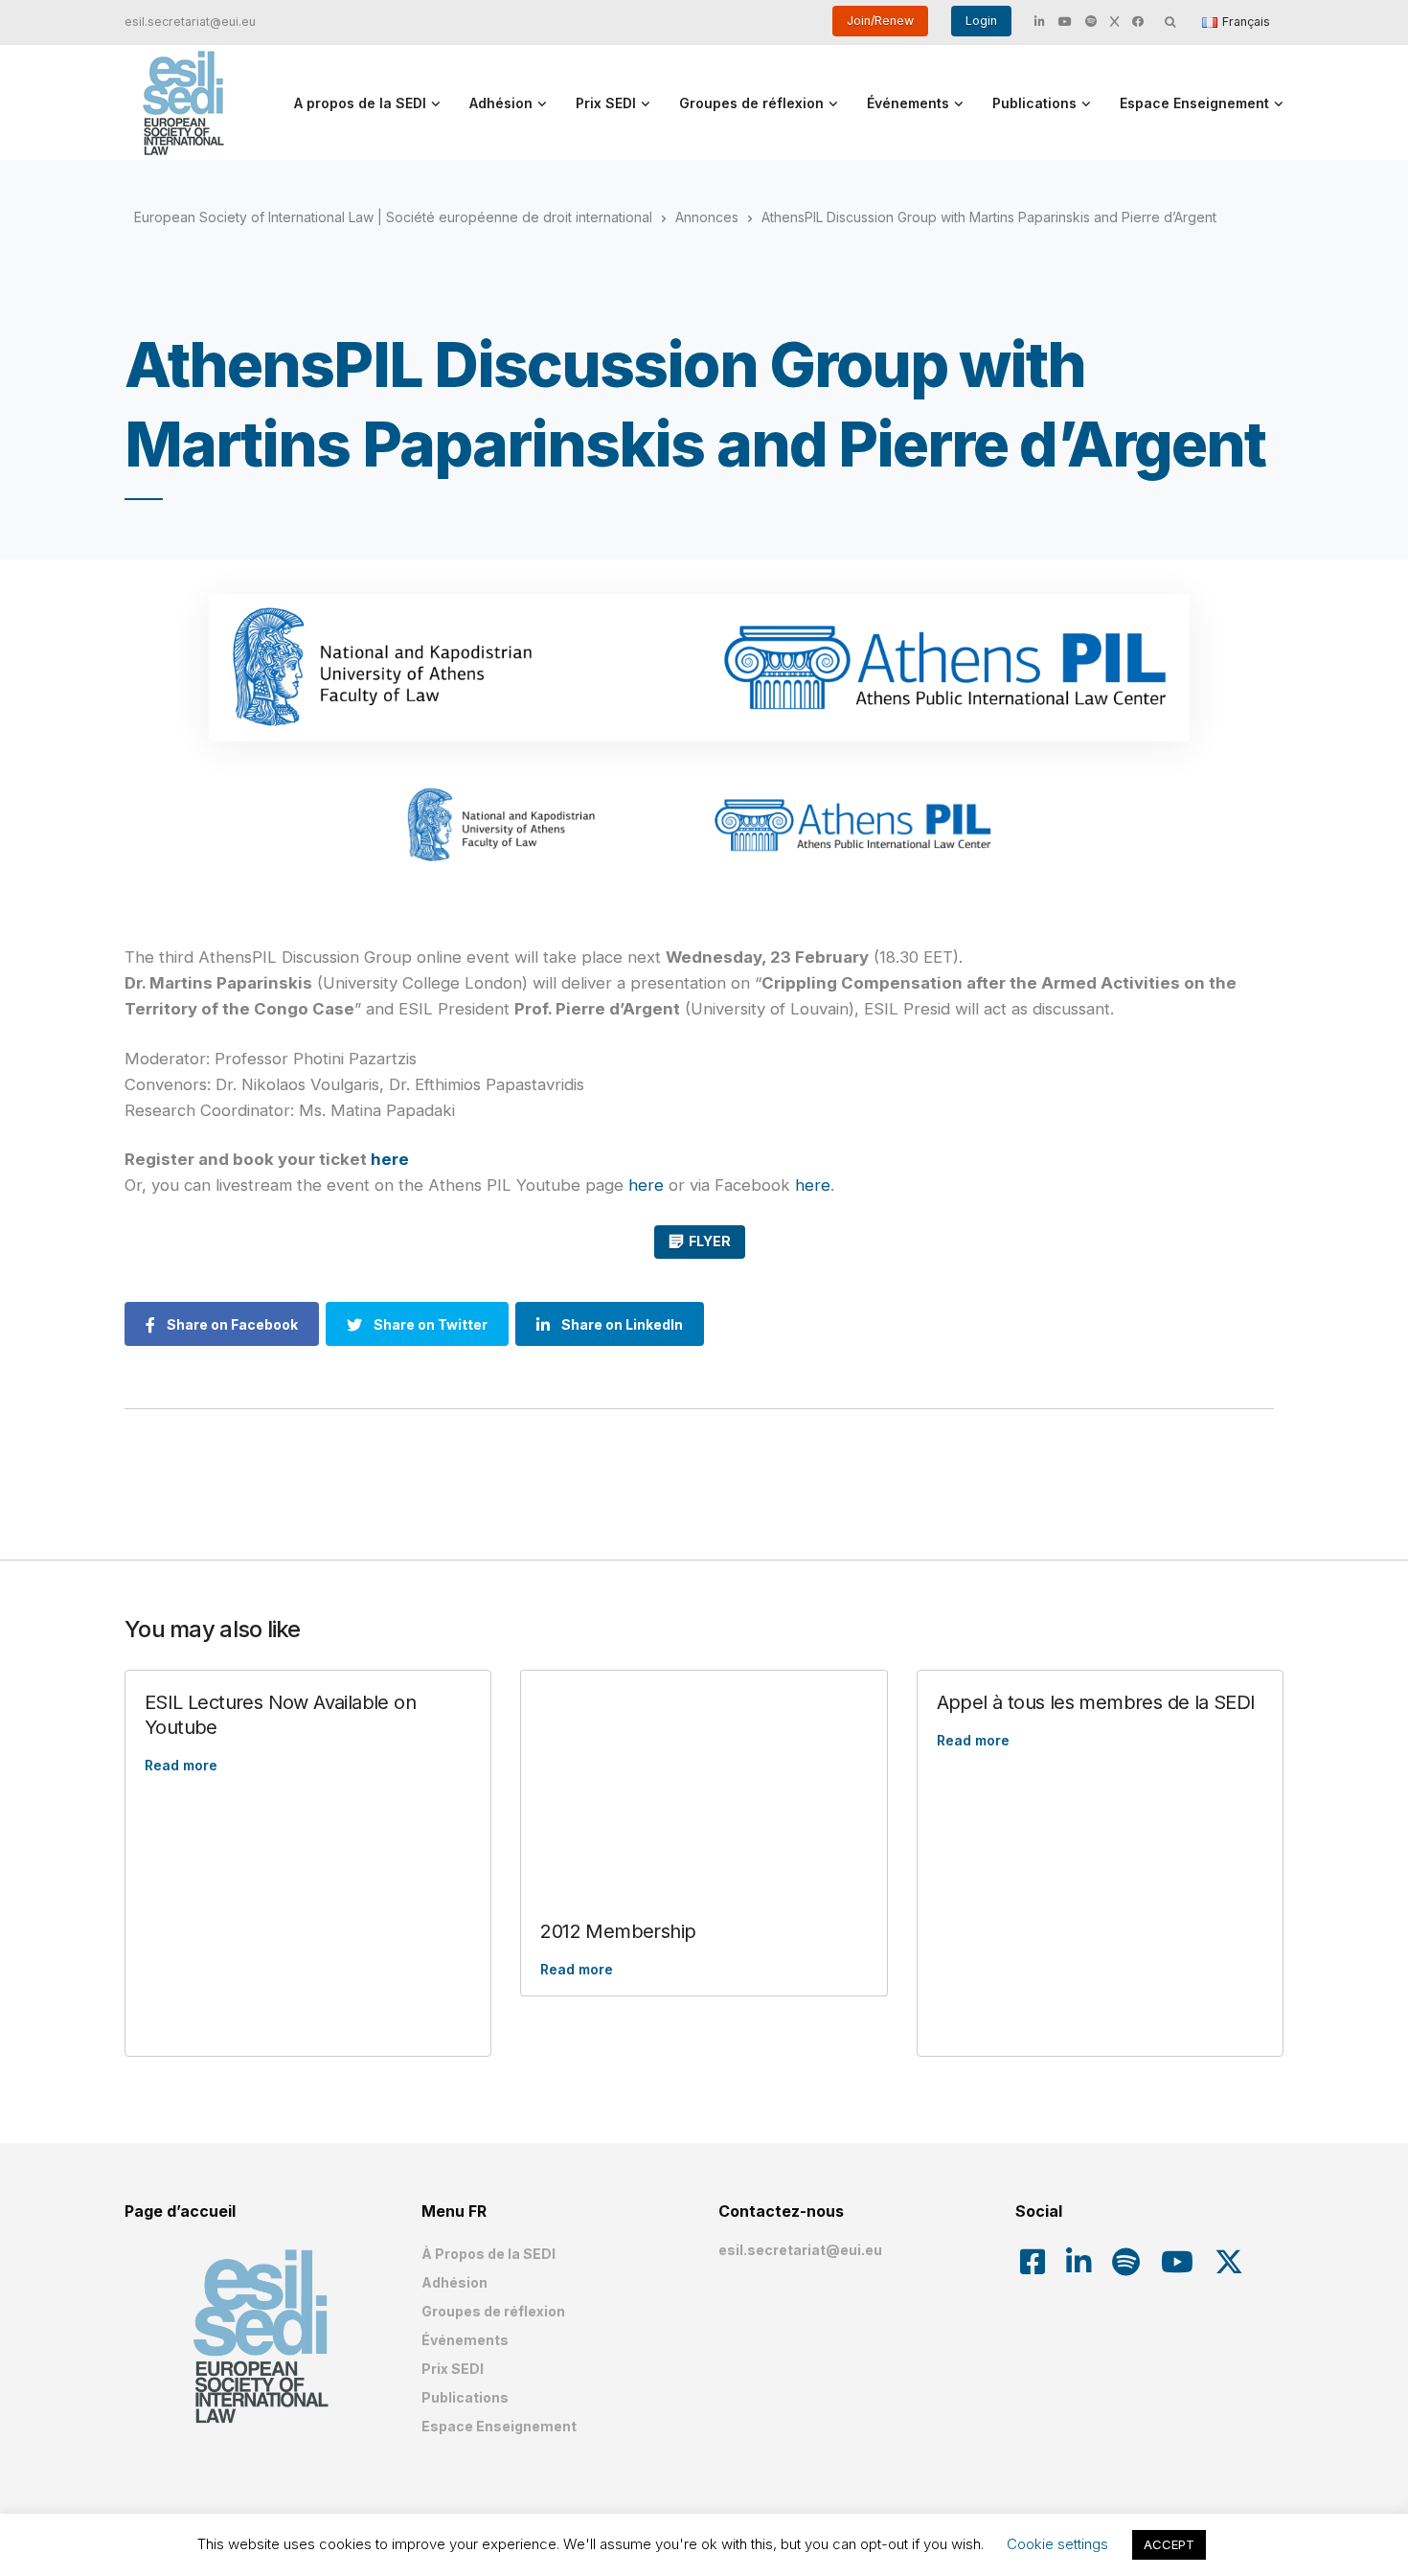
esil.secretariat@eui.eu (190, 22)
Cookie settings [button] (1057, 2544)
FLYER (710, 1241)
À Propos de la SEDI (488, 2254)
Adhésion (501, 103)
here (390, 1159)
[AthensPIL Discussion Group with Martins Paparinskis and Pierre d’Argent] (699, 667)
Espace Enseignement (1194, 103)
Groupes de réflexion (751, 103)
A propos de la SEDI (360, 103)
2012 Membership (618, 1931)
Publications (1034, 103)
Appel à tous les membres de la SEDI (1096, 1702)
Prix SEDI (606, 103)
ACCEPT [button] (1169, 2544)
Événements (908, 103)
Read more (181, 1765)
